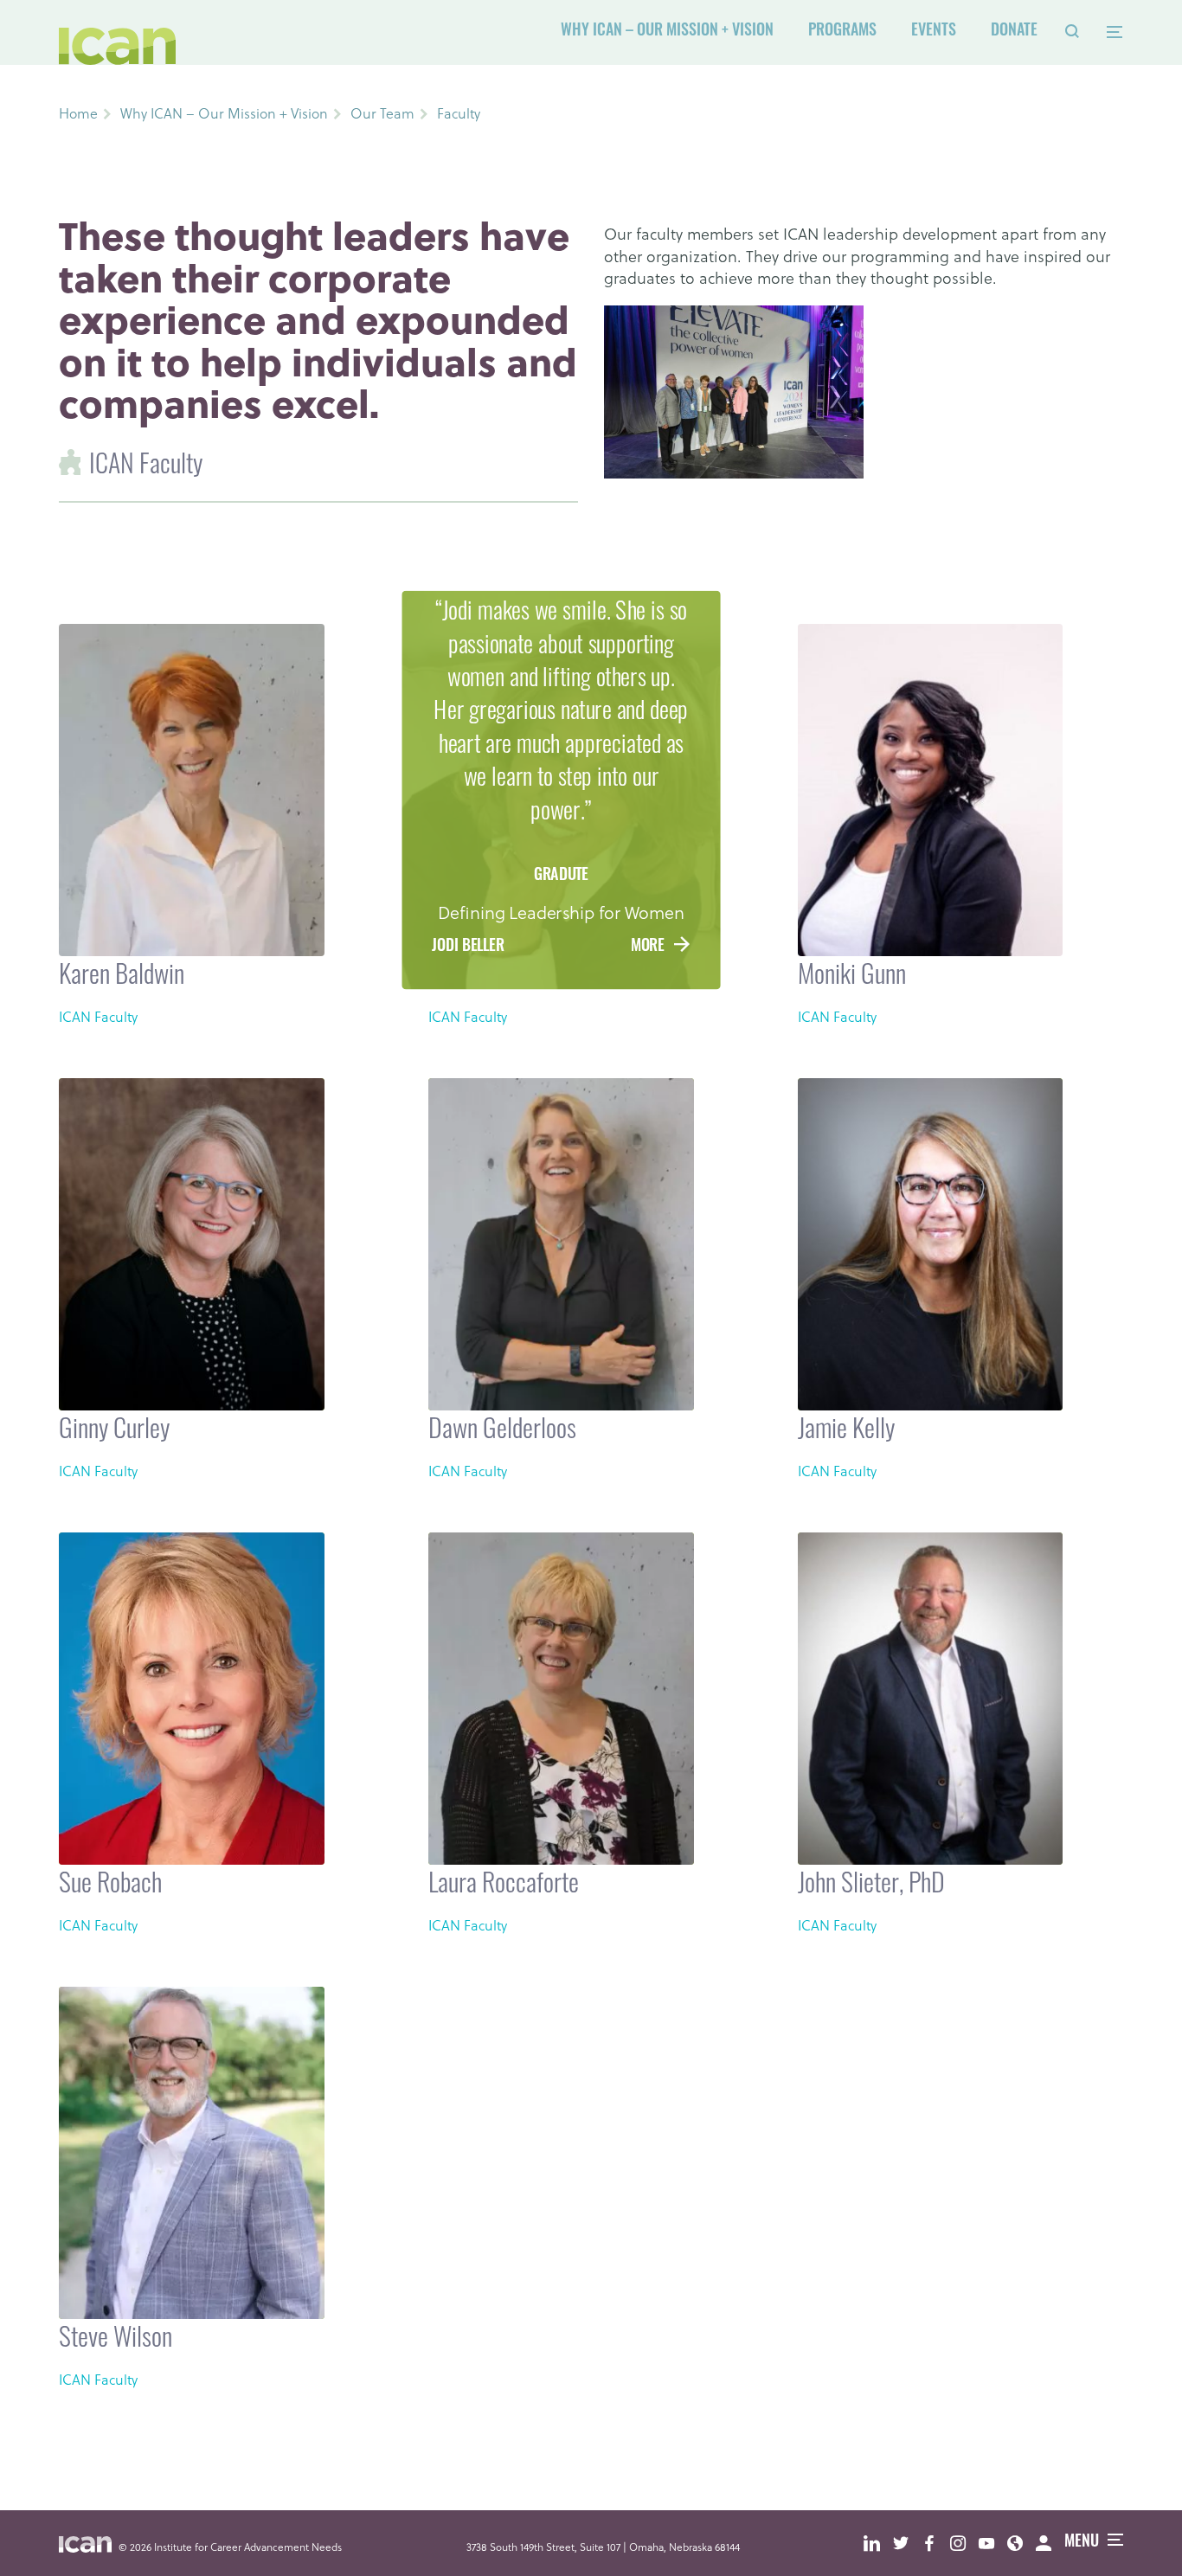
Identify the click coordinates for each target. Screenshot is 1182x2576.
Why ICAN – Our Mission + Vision (667, 32)
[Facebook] (936, 2544)
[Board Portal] (1050, 2544)
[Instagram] (964, 2544)
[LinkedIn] (878, 2544)
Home (78, 113)
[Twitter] (907, 2544)
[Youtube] (993, 2544)
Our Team (382, 113)
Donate (1014, 32)
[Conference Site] (1021, 2544)
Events (934, 32)
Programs (842, 32)
